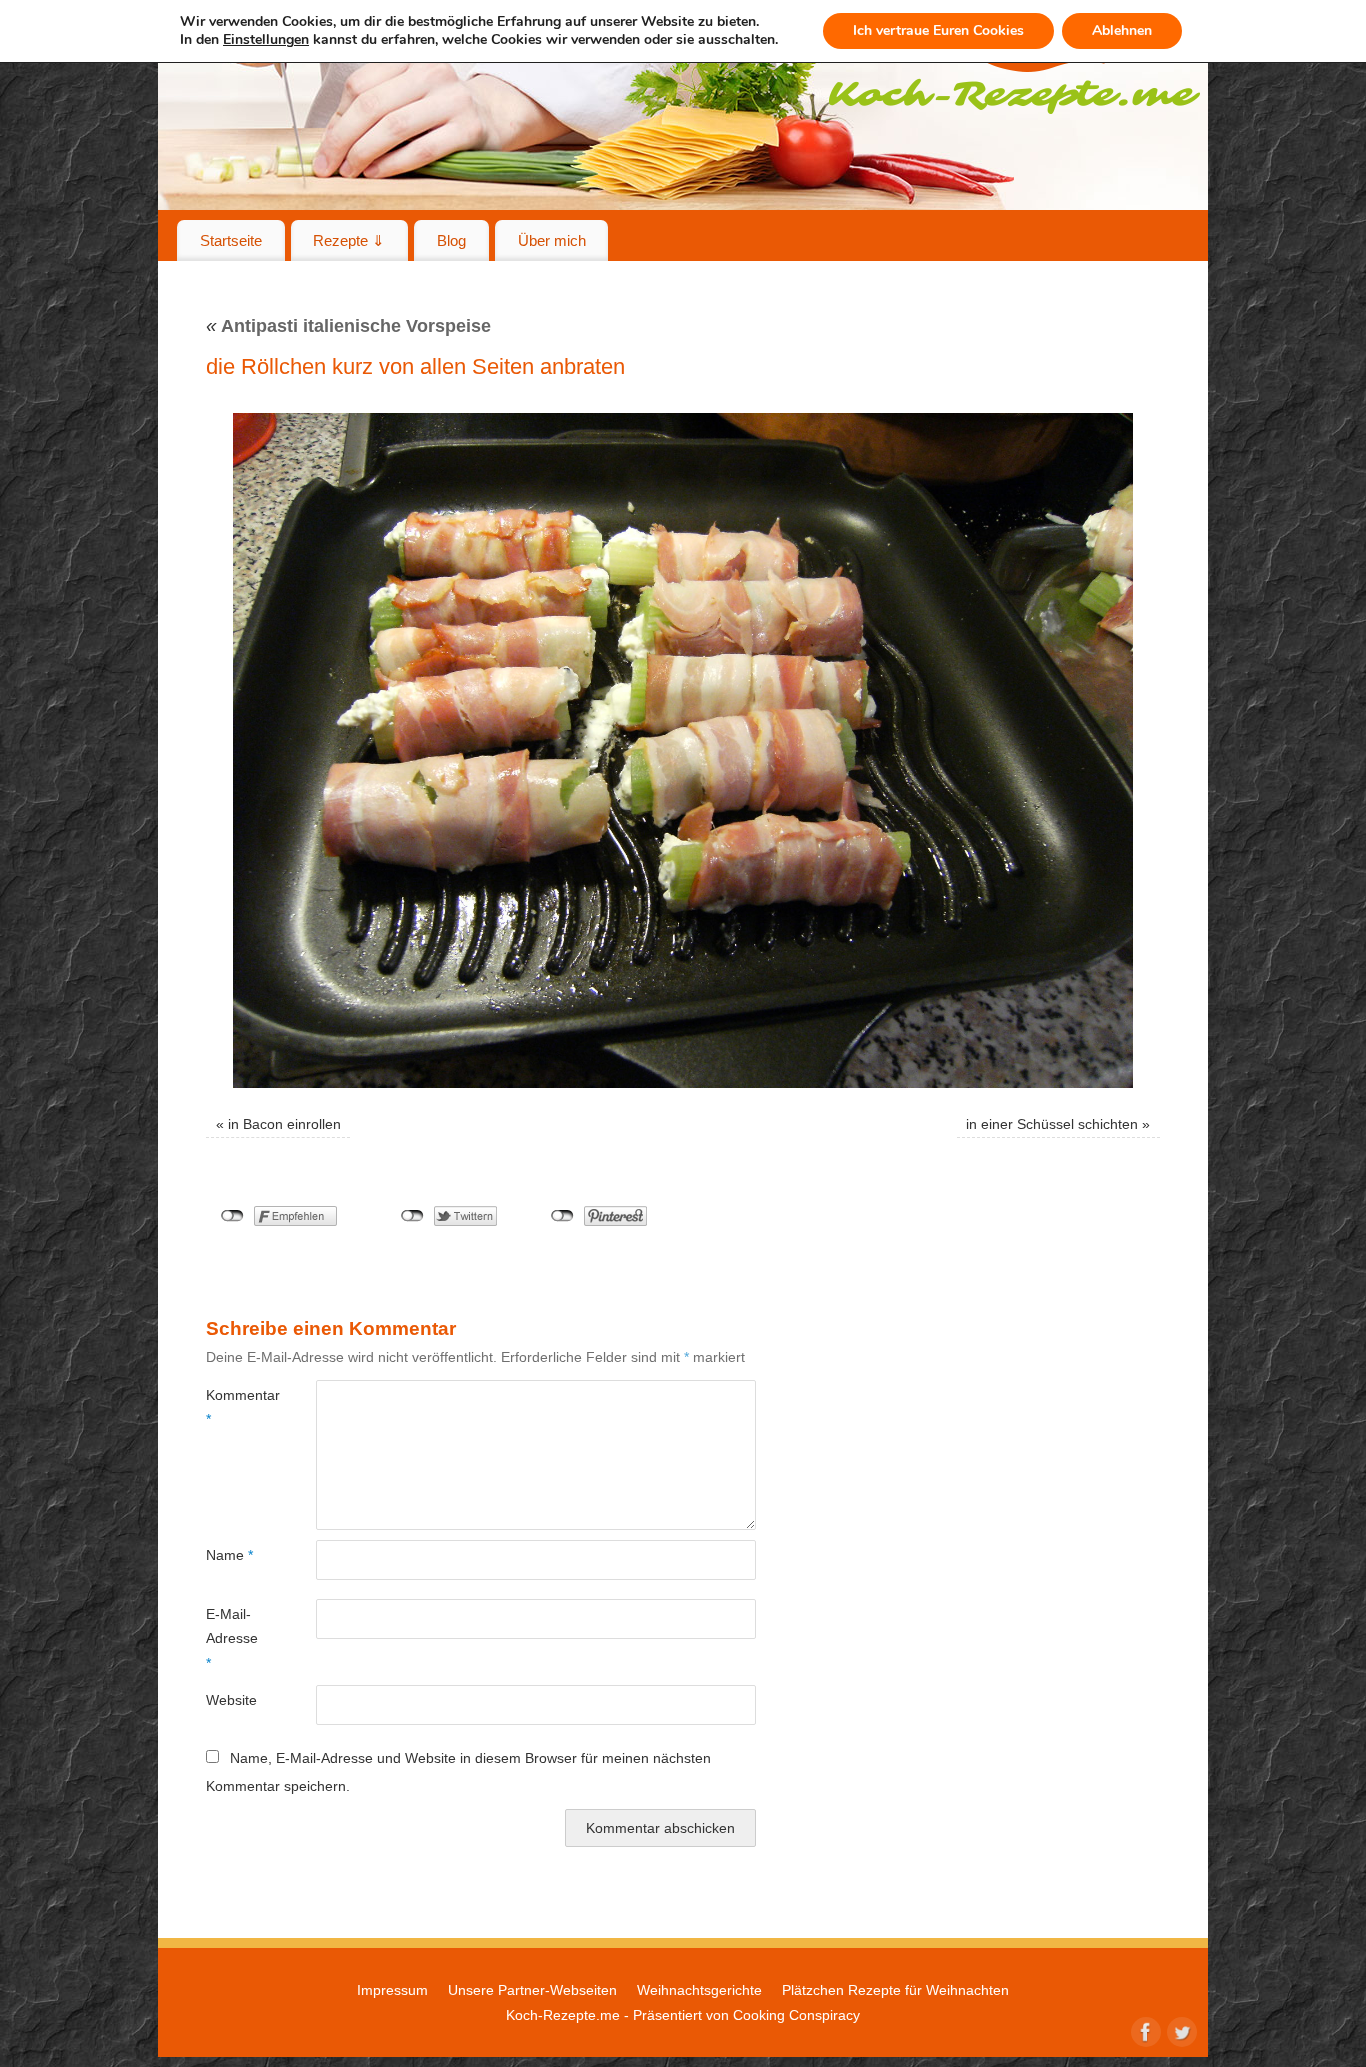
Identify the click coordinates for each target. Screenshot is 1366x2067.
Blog (451, 240)
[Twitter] (1180, 2030)
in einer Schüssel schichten (1052, 1124)
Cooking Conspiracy (796, 2015)
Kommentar (233, 1407)
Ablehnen (1122, 30)
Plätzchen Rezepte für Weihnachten (895, 1990)
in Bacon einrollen (284, 1124)
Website (231, 1700)
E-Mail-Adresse (232, 1638)
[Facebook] (1144, 2030)
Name (229, 1555)
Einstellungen (266, 40)
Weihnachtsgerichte (699, 1990)
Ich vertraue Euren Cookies (938, 30)
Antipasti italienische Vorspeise (348, 326)
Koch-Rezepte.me (563, 2015)
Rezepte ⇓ (349, 240)
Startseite (231, 240)
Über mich (552, 240)
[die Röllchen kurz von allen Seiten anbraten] (683, 750)
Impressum (392, 1990)
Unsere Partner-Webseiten (532, 1990)
